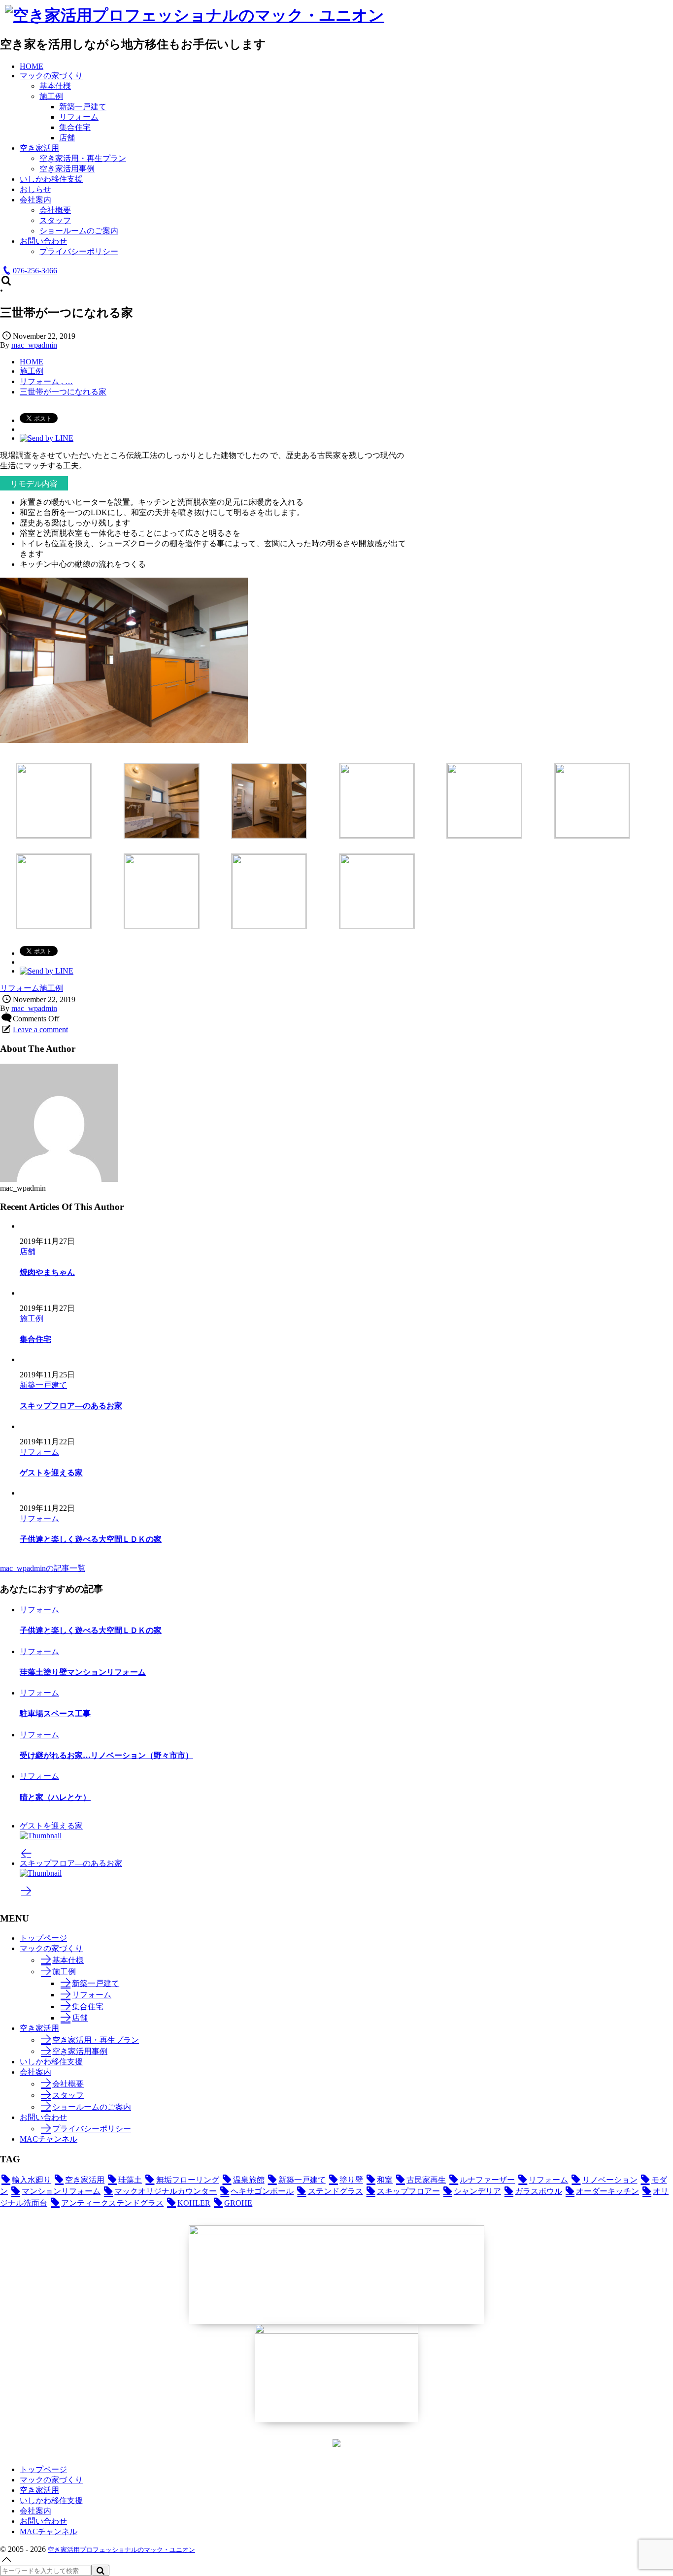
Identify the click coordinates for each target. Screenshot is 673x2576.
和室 (385, 2180)
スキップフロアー (408, 2191)
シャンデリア (477, 2191)
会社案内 (35, 2072)
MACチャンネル (49, 2139)
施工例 (51, 988)
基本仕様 (68, 1960)
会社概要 (68, 2084)
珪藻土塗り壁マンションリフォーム (83, 1672)
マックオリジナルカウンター (166, 2191)
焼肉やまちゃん (47, 1272)
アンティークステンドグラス (112, 2203)
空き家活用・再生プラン (96, 2040)
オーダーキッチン (607, 2191)
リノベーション (610, 2180)
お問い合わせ (43, 2117)
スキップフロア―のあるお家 (71, 1406)
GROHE (238, 2203)
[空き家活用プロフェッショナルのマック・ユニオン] (195, 15)
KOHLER (194, 2203)
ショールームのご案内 (92, 2107)
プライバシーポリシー (92, 2129)
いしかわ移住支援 (51, 2062)
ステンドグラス (335, 2191)
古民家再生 (426, 2180)
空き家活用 (39, 2028)
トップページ (43, 1938)
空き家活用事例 (80, 2051)
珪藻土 (130, 2180)
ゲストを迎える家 (51, 1473)
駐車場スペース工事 (55, 1713)
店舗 (28, 1252)
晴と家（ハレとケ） (55, 1797)
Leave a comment (40, 1029)
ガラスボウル (538, 2191)
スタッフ (68, 2095)
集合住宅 (35, 1339)
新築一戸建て (43, 1385)
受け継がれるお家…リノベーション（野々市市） (106, 1755)
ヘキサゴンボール (262, 2191)
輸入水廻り (32, 2180)
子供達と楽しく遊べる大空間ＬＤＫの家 (91, 1539)
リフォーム (20, 988)
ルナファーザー (487, 2180)
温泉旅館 (249, 2180)
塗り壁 (351, 2180)
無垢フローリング (187, 2180)
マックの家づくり (51, 1948)
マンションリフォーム (61, 2191)
